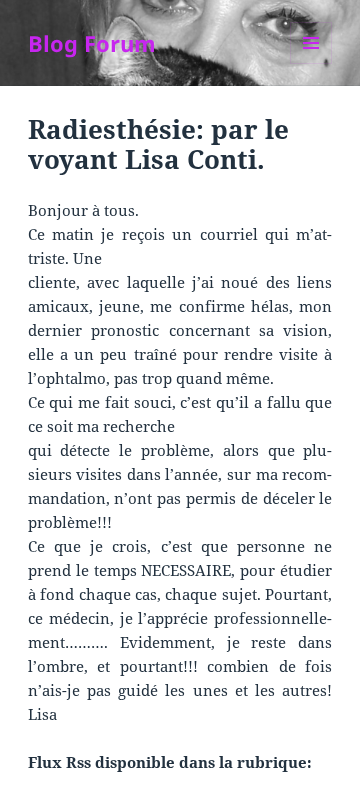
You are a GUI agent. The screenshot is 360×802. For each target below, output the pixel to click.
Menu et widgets (311, 63)
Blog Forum (92, 43)
